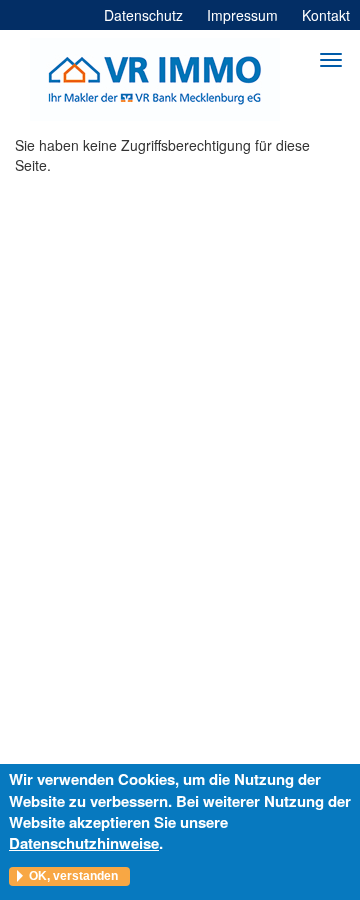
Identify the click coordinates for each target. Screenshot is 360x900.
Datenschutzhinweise (84, 843)
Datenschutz (143, 15)
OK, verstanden (73, 876)
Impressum (242, 15)
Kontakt (326, 15)
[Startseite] (155, 79)
